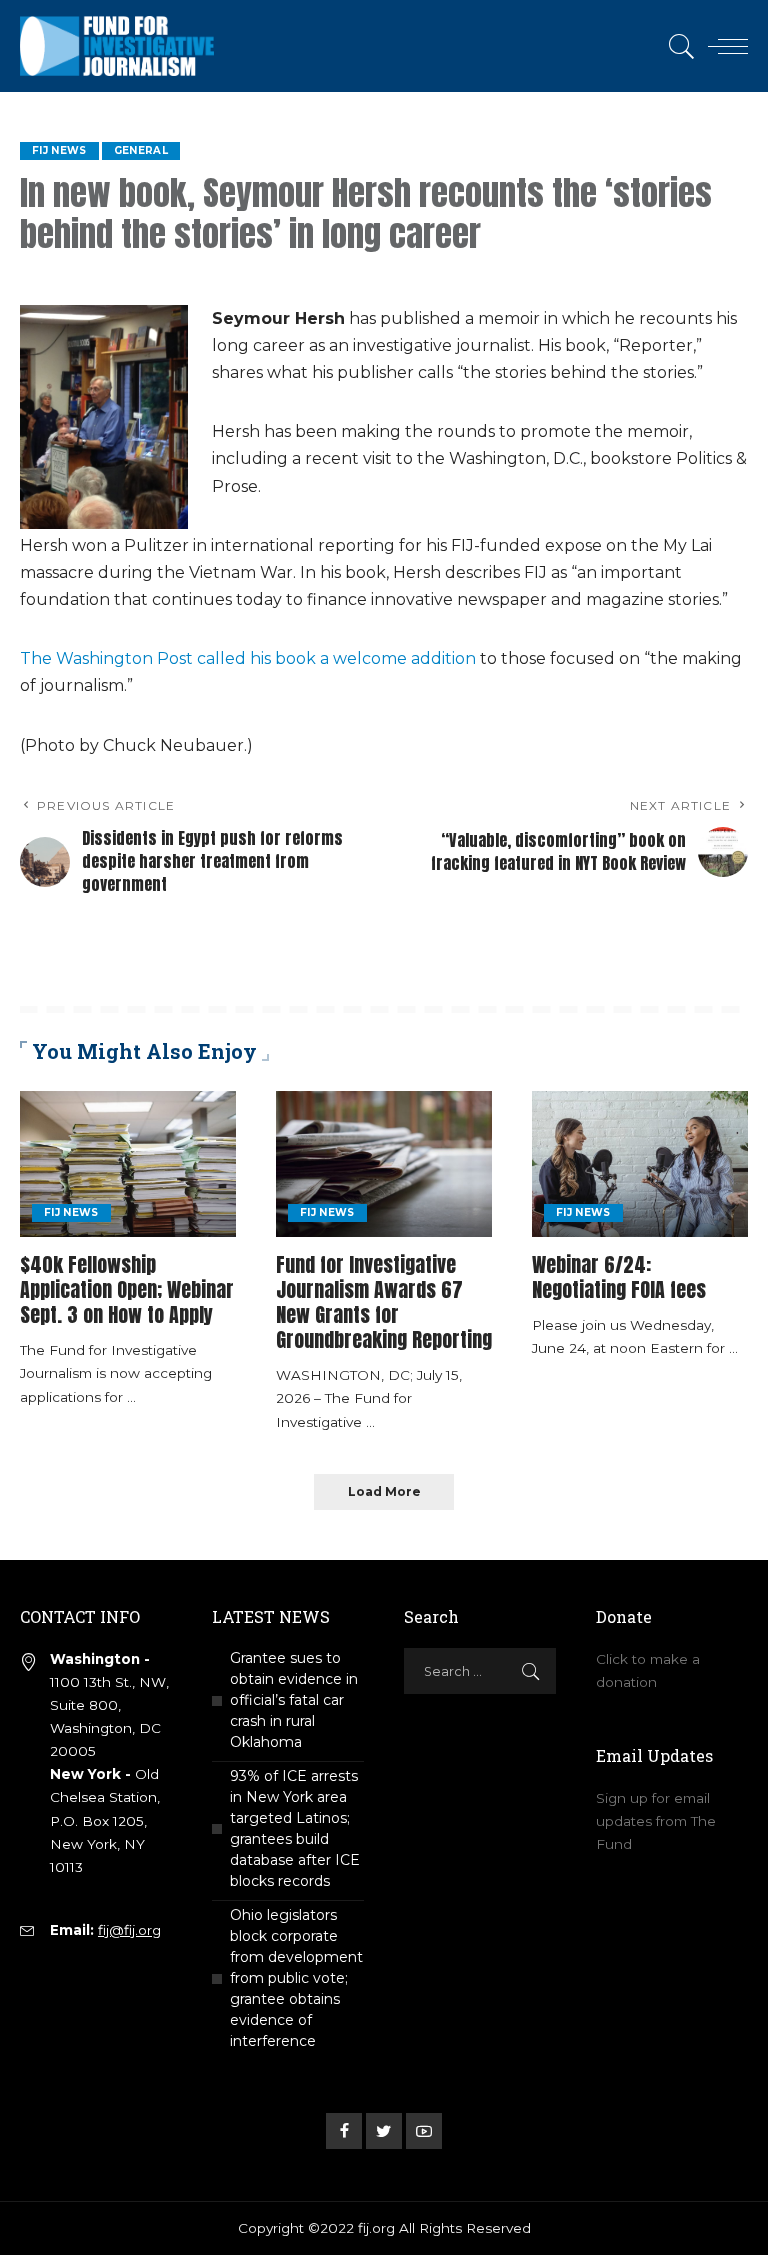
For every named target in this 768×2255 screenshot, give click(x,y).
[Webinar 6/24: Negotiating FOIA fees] (640, 1164)
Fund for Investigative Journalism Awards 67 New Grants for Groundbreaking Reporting (384, 1302)
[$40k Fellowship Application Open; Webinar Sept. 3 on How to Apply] (128, 1164)
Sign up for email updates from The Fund (656, 1821)
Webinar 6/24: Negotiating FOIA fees (619, 1277)
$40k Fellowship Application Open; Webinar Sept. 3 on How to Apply (127, 1289)
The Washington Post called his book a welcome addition (248, 658)
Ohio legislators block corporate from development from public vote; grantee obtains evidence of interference (296, 1978)
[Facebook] (344, 2131)
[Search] (677, 46)
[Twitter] (384, 2131)
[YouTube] (424, 2131)
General (141, 150)
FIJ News (59, 150)
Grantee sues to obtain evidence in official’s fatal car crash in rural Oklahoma (294, 1700)
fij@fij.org (129, 1930)
